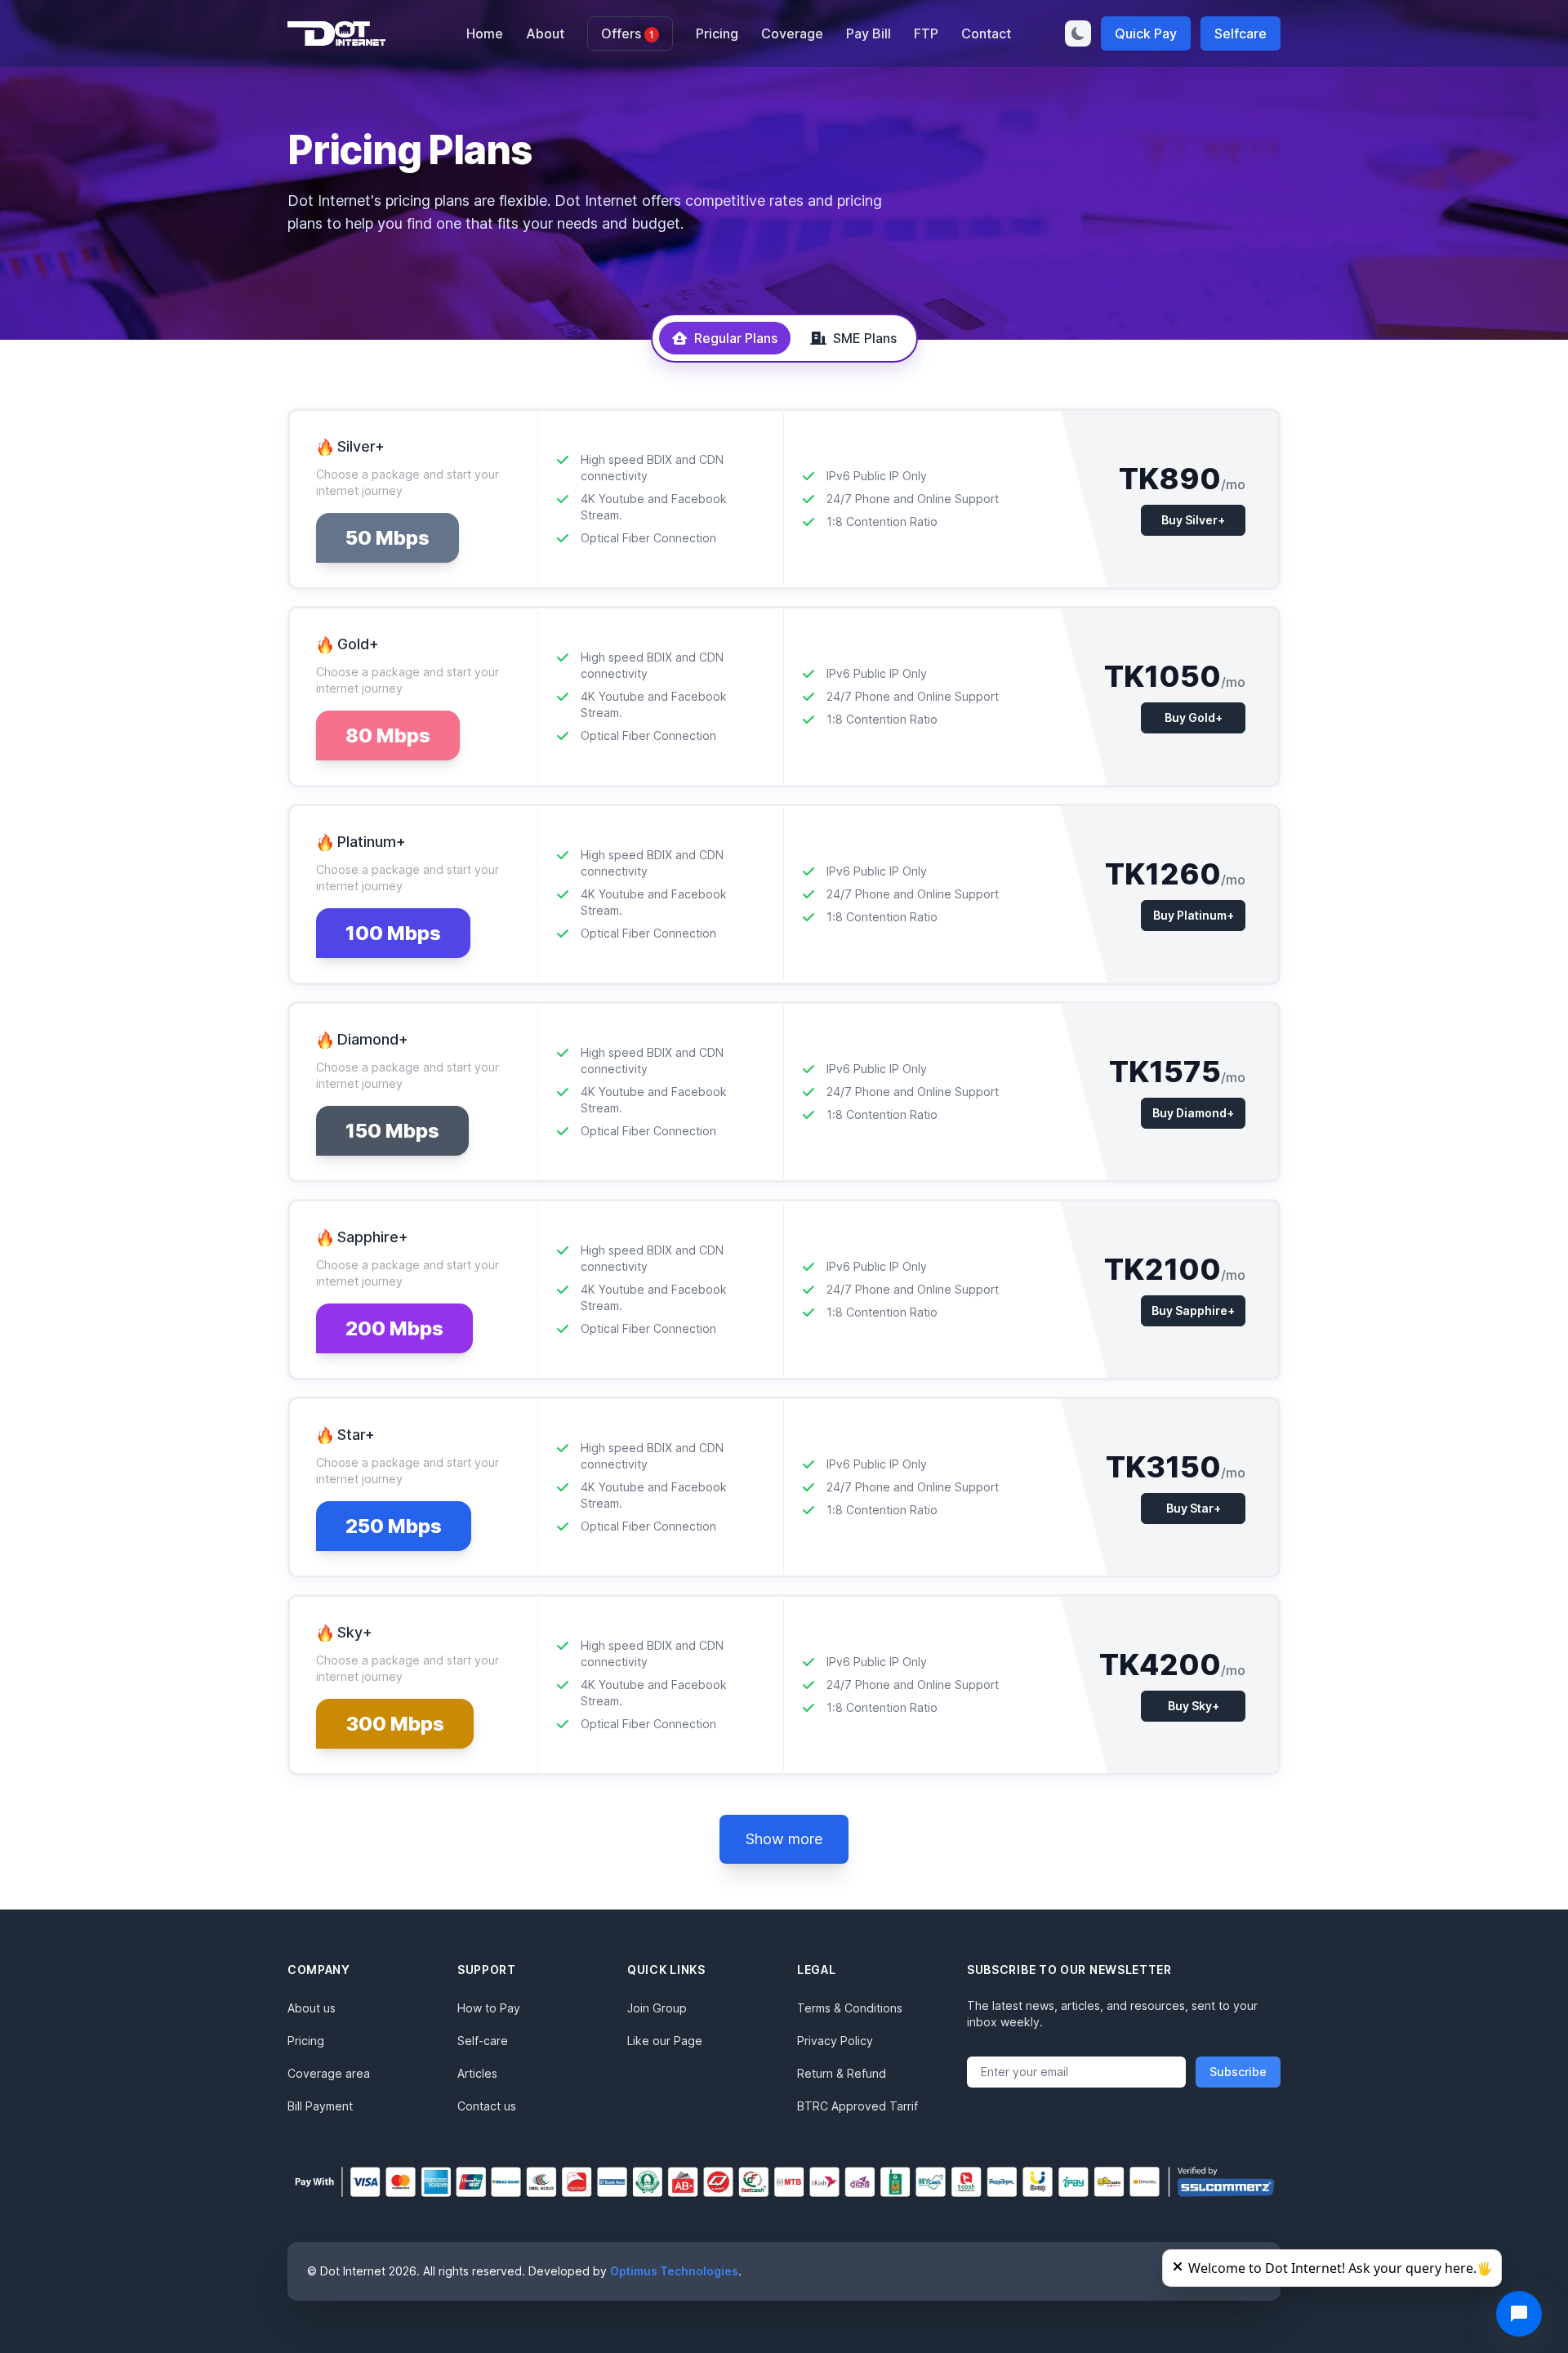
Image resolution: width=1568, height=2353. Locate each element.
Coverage (792, 33)
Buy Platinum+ (1194, 915)
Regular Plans (736, 338)
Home (485, 33)
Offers (628, 33)
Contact (986, 33)
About (545, 33)
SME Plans (865, 338)
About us (312, 2008)
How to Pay (489, 2008)
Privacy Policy (835, 2041)
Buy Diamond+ (1193, 1113)
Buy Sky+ (1194, 1706)
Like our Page (665, 2041)
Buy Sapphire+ (1193, 1310)
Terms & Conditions (850, 2008)
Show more (784, 1839)
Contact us (487, 2106)
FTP (926, 33)
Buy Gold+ (1194, 717)
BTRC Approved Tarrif (857, 2106)
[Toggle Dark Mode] (1078, 33)
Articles (477, 2073)
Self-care (483, 2041)
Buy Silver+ (1193, 520)
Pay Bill (869, 33)
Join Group (657, 2008)
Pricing (717, 33)
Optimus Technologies (674, 2271)
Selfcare (1241, 33)
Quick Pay (1146, 33)
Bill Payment (320, 2106)
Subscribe (1238, 2072)
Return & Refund (842, 2073)
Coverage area (329, 2073)
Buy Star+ (1194, 1508)
